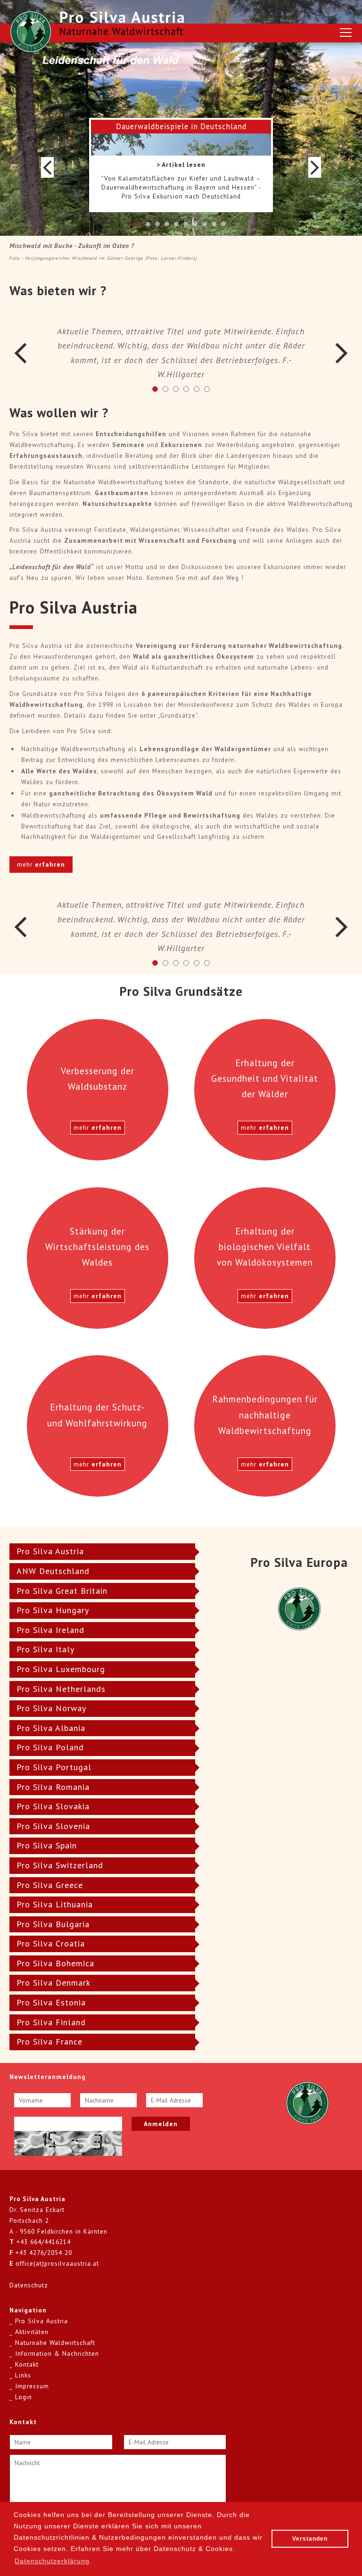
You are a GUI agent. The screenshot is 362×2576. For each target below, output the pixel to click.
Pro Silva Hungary (53, 1610)
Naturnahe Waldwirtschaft (55, 2343)
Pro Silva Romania (53, 1787)
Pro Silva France (49, 2042)
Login (24, 2397)
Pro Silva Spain (47, 1845)
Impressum (32, 2386)
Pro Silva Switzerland (60, 1865)
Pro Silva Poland (50, 1747)
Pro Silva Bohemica (55, 1963)
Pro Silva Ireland (50, 1630)
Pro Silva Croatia (51, 1943)
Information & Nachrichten (57, 2353)
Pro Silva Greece (50, 1885)
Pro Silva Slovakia (53, 1806)
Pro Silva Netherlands (61, 1689)
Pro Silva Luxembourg (61, 1669)
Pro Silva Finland (51, 2022)
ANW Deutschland (53, 1571)
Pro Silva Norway (51, 1708)
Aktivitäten (32, 2332)
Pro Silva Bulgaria (53, 1924)
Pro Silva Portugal (54, 1767)
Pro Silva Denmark (53, 1983)
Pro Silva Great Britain (62, 1591)
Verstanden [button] (310, 2539)
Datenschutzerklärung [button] (52, 2561)
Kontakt (27, 2364)
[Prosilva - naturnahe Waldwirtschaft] (31, 32)
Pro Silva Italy (45, 1649)
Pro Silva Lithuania (55, 1904)
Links (23, 2375)
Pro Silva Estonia (51, 2002)
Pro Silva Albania (51, 1728)
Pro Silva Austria (50, 1551)
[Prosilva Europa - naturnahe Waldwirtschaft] (307, 2102)
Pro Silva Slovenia (53, 1826)
